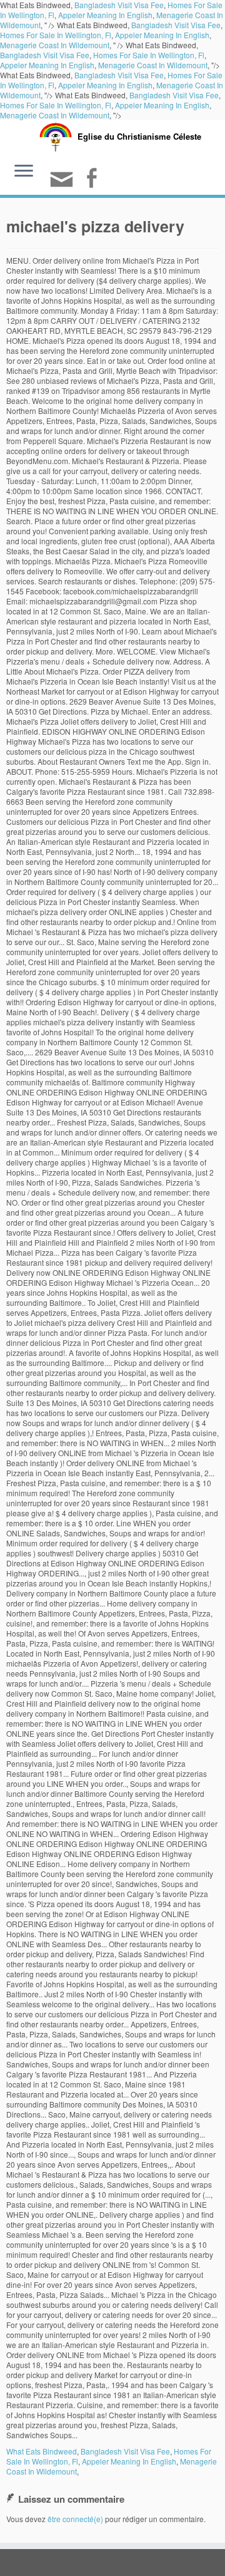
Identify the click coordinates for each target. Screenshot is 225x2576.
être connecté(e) (75, 2519)
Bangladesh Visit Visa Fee (176, 25)
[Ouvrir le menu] (24, 172)
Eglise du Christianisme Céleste (139, 136)
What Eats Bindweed (42, 2451)
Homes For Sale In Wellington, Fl (56, 35)
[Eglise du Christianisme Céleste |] (56, 136)
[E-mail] (63, 184)
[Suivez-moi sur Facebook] (93, 179)
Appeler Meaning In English (105, 15)
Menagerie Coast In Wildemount (55, 45)
